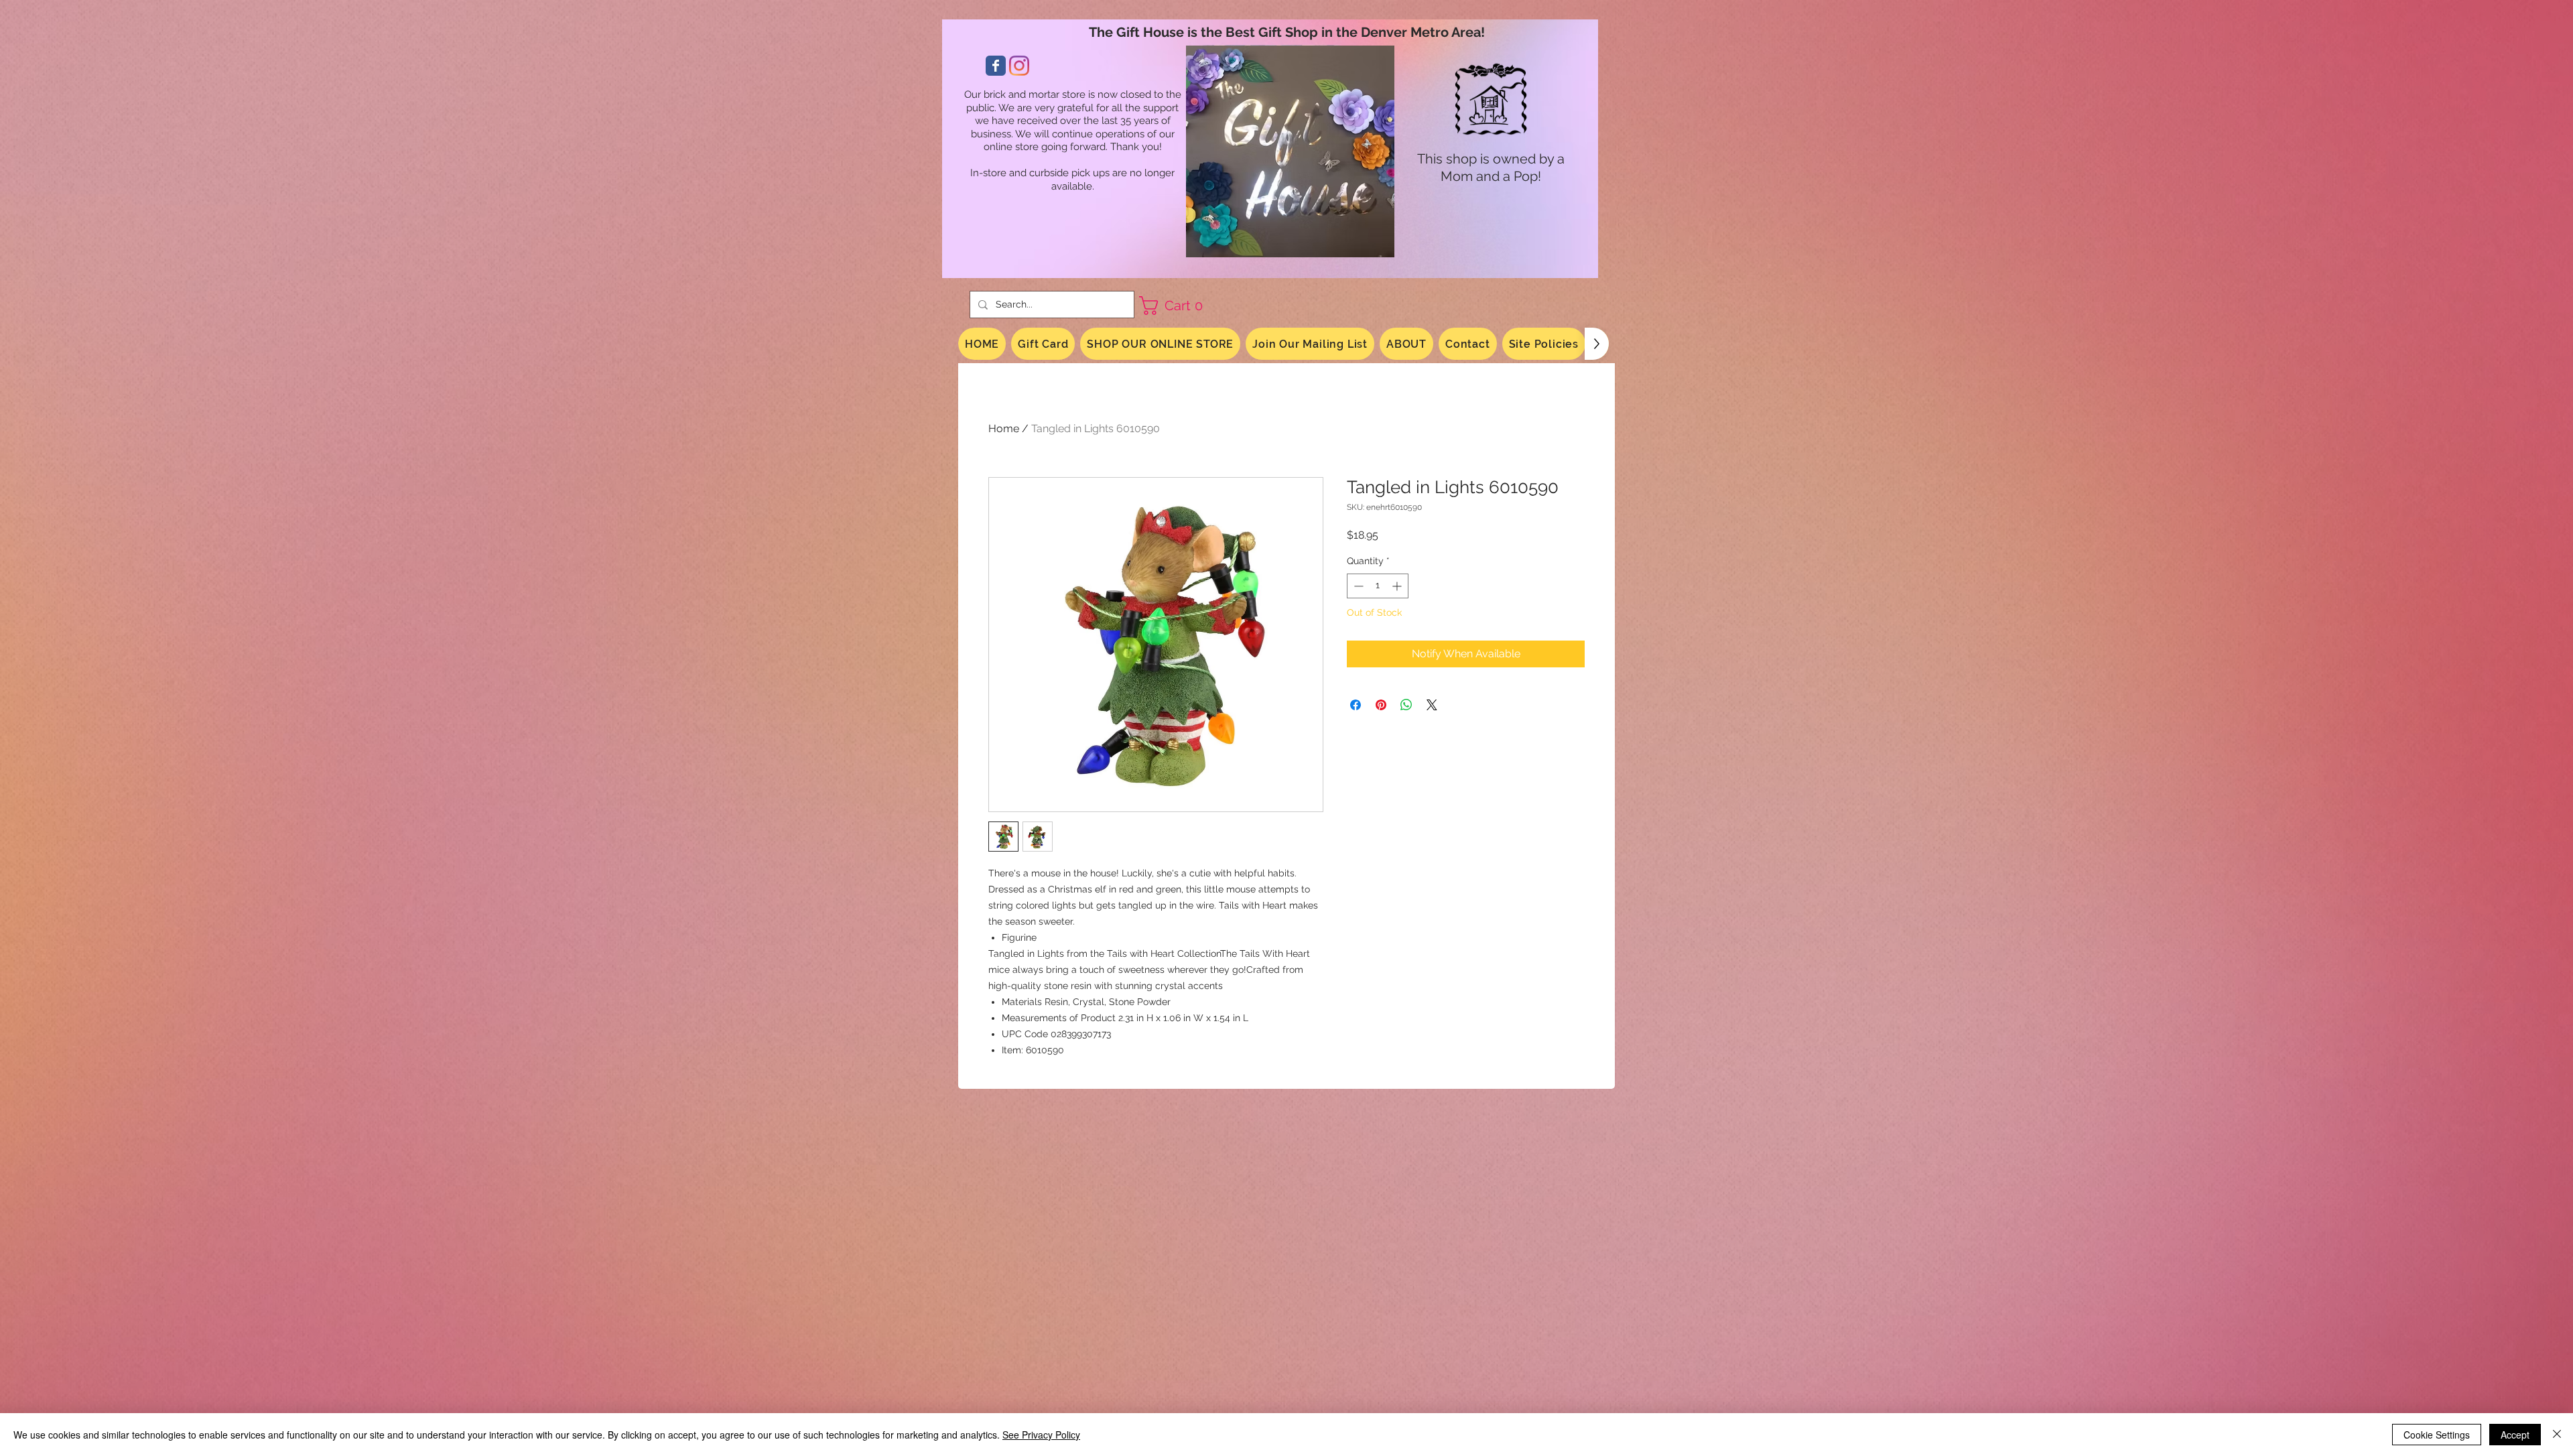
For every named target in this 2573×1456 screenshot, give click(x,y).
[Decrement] (1357, 586)
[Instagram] (1019, 66)
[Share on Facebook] (1356, 705)
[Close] (2557, 1435)
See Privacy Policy (1041, 1435)
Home (1004, 428)
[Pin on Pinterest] (1381, 705)
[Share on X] (1432, 705)
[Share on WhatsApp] (1406, 705)
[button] (1176, 306)
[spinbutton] (1378, 586)
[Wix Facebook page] (996, 66)
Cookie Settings (2437, 1435)
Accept (2515, 1435)
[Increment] (1398, 586)
